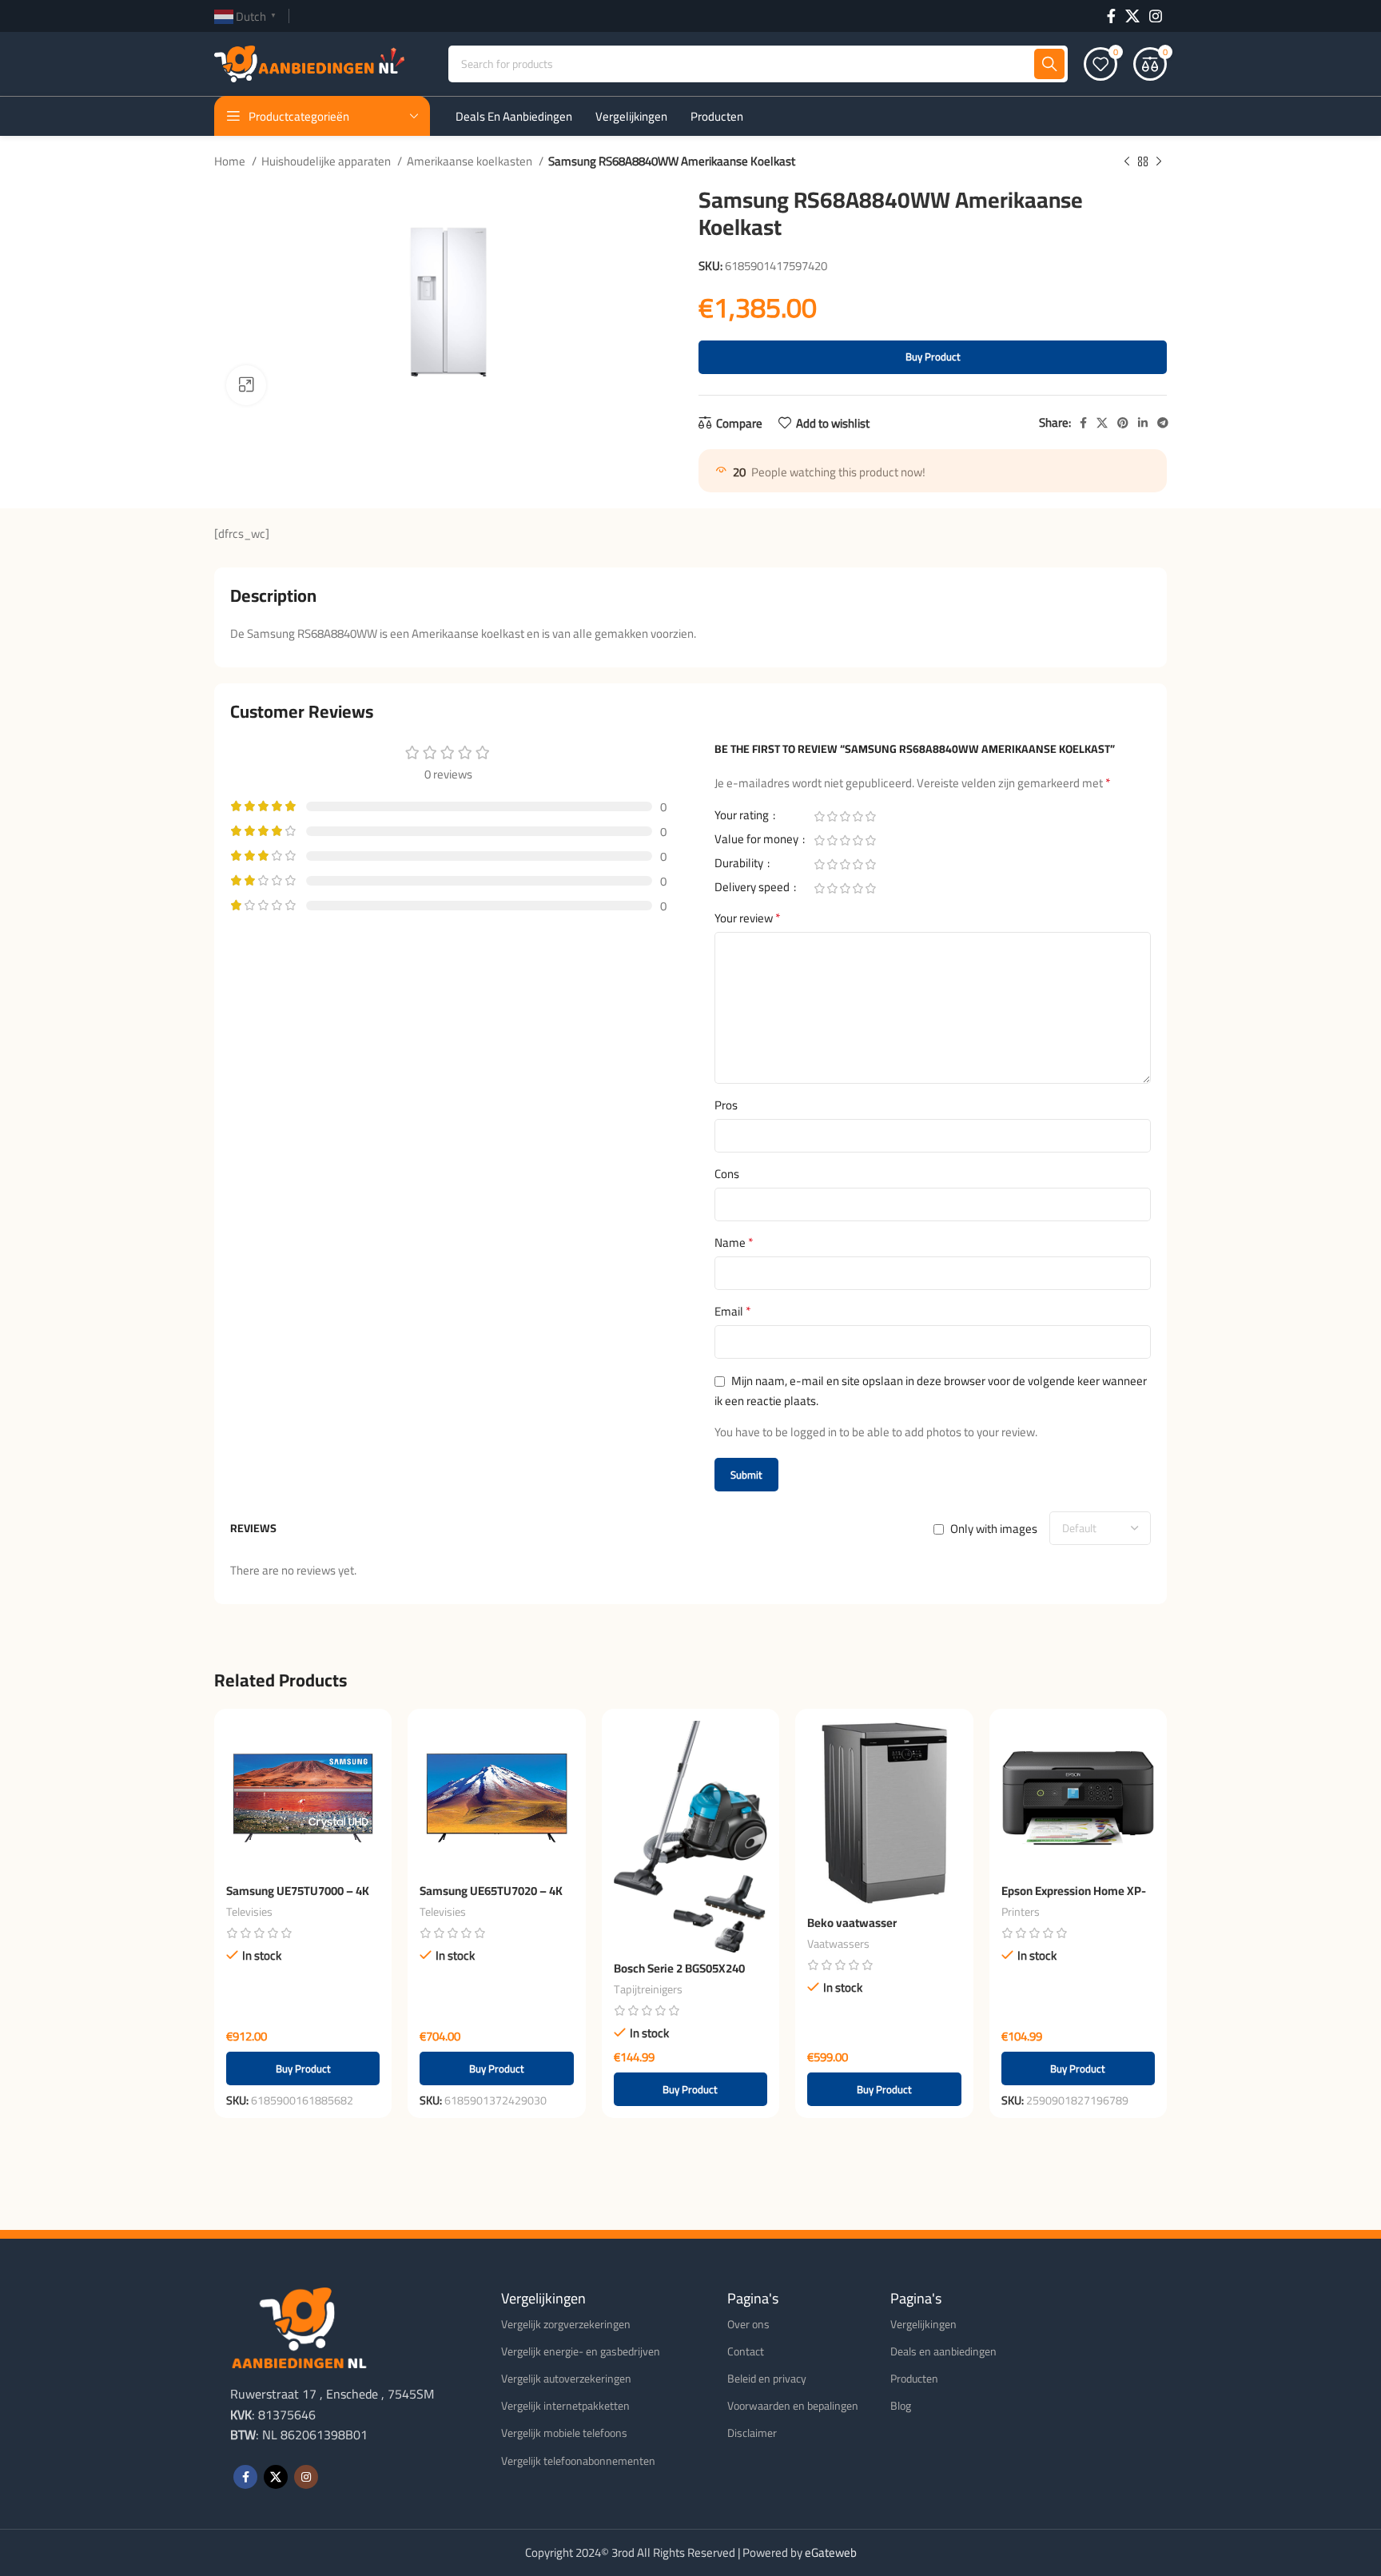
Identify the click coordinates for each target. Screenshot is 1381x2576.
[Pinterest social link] (1123, 423)
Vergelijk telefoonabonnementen (578, 2461)
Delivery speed (753, 890)
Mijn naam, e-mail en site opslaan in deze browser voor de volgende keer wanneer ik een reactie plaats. (931, 1391)
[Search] (1049, 64)
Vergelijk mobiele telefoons (564, 2433)
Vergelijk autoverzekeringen (566, 2379)
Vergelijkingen (923, 2324)
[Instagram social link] (1156, 16)
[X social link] (1132, 16)
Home (231, 161)
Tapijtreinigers (648, 1989)
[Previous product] (1127, 162)
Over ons (748, 2324)
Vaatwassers (838, 1944)
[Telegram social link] (1163, 423)
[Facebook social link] (1111, 16)
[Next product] (1159, 162)
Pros (726, 1105)
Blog (901, 2406)
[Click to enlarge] (246, 385)
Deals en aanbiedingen (943, 2351)
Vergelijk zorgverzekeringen (566, 2324)
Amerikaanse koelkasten (471, 161)
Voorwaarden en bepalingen (793, 2406)
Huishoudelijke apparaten (327, 161)
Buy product (933, 356)
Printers (1021, 1912)
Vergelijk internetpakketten (565, 2406)
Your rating (743, 818)
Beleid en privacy (767, 2379)
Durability (740, 866)
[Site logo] (309, 63)
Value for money (758, 842)
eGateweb (831, 2552)
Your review (748, 918)
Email (733, 1312)
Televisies (249, 1912)
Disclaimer (752, 2433)
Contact (746, 2351)
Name (734, 1243)
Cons (727, 1174)
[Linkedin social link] (1143, 423)
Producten (914, 2379)
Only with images (994, 1529)
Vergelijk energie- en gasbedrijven (581, 2351)
